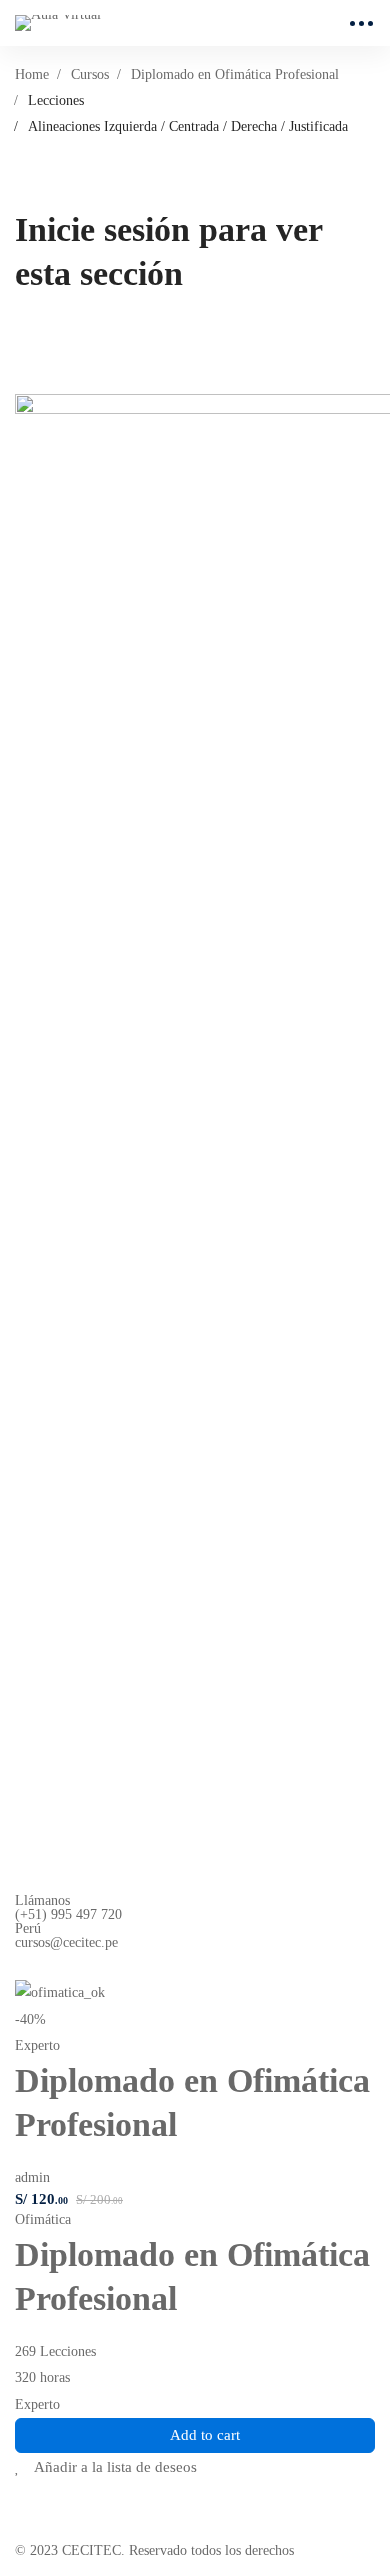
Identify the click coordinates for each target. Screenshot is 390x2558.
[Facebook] (23, 1965)
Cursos (90, 74)
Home (32, 74)
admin (32, 2177)
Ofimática (43, 2219)
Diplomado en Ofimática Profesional (235, 74)
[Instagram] (70, 1965)
